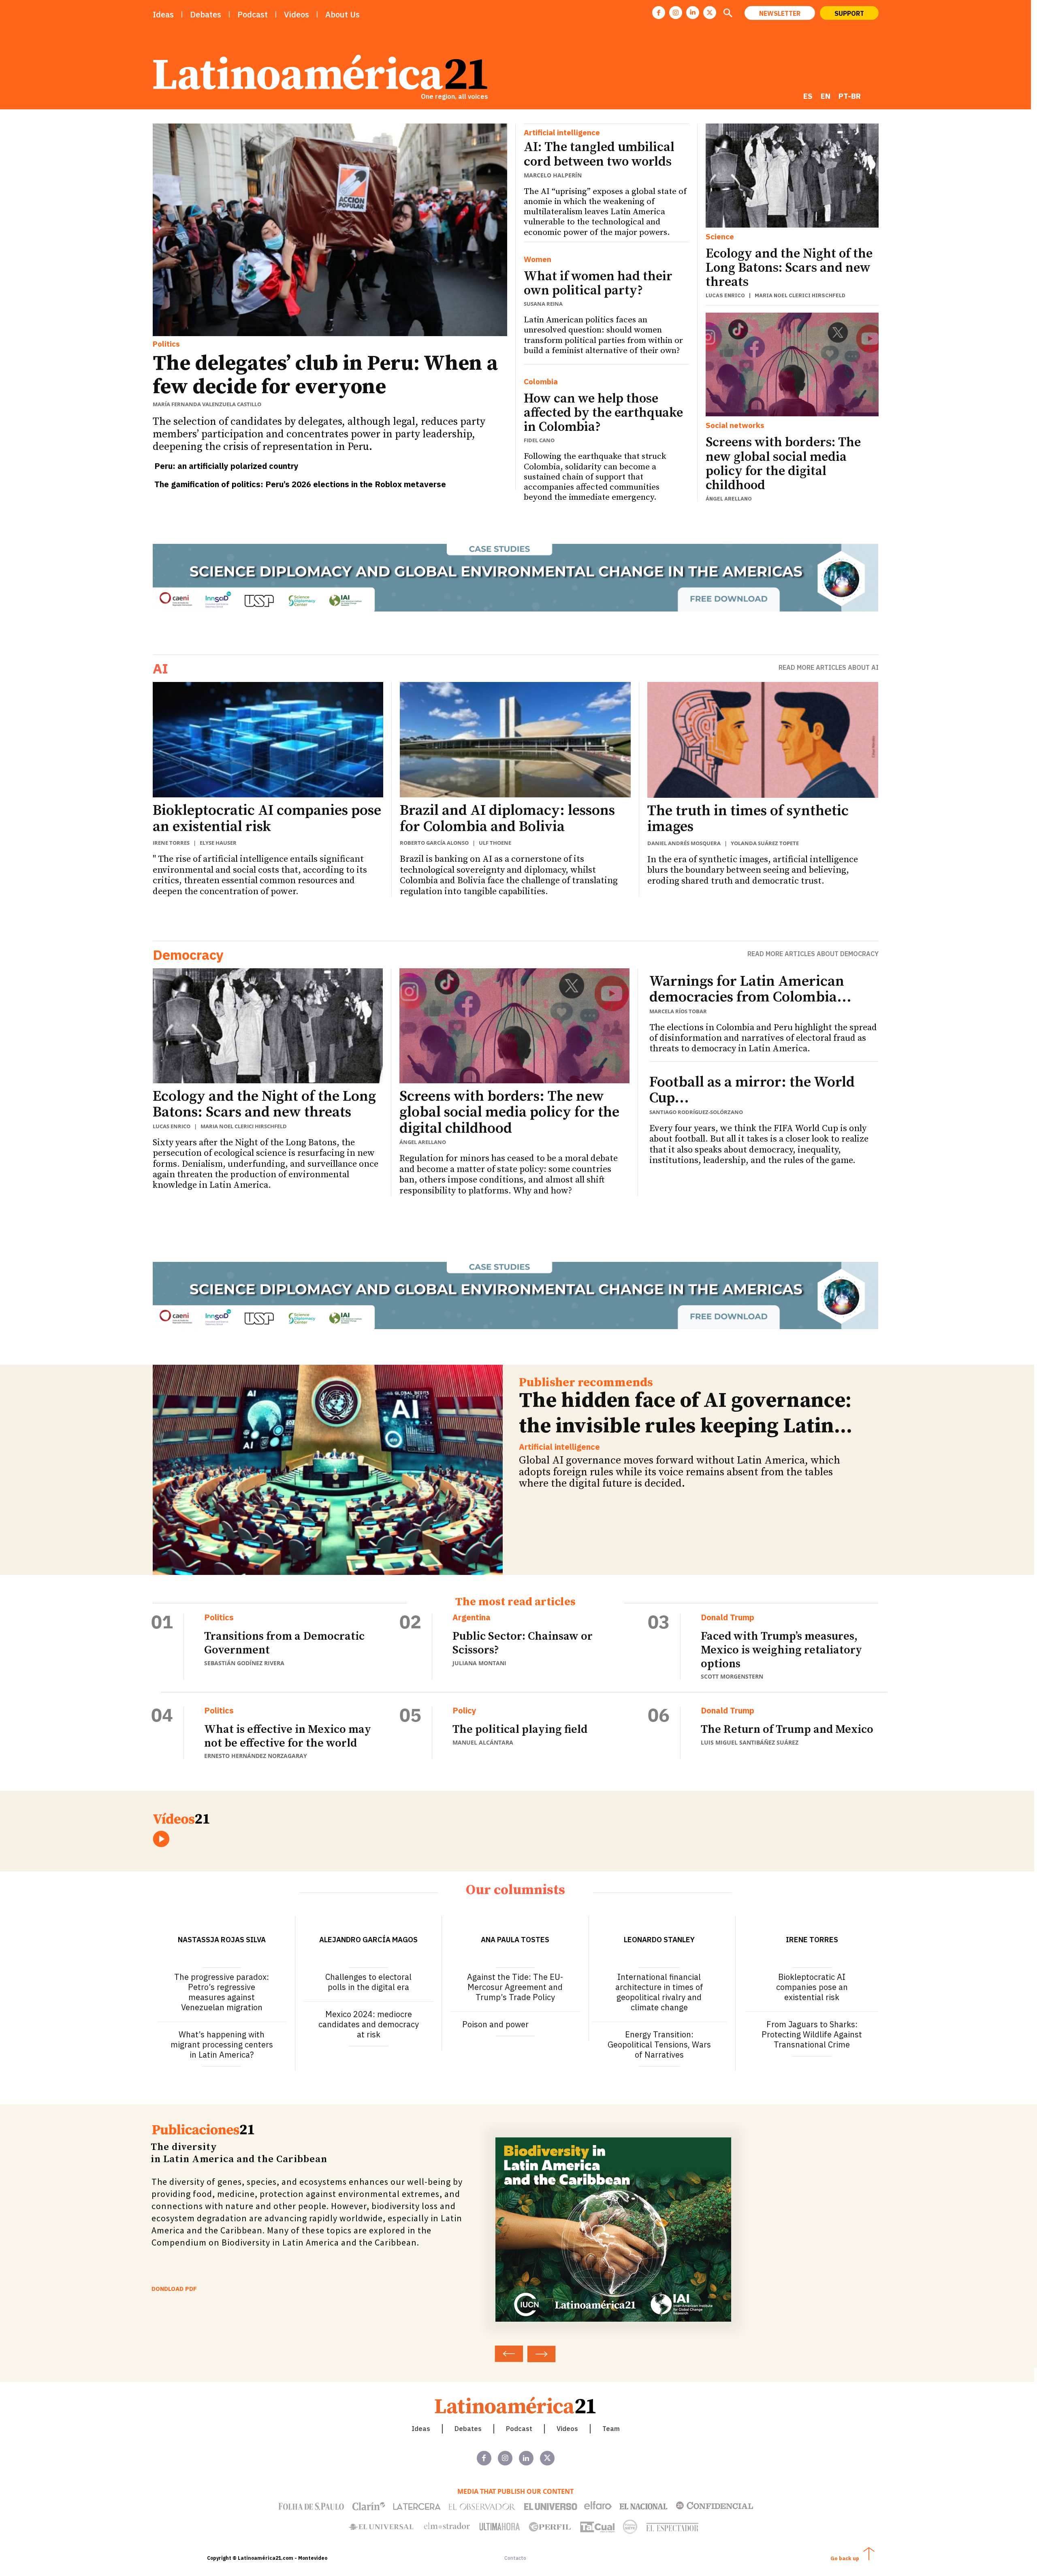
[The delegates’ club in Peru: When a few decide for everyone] (330, 230)
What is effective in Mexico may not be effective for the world (288, 1736)
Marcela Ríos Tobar (678, 1011)
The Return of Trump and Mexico (787, 1729)
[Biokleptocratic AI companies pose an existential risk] (268, 740)
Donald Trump (728, 1617)
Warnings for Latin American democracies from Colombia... (750, 990)
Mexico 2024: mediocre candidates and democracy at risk (369, 2024)
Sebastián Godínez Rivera (244, 1663)
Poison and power (495, 2024)
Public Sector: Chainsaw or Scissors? (523, 1643)
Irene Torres (171, 843)
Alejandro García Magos (368, 1940)
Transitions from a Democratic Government (284, 1643)
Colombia (541, 382)
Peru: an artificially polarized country (226, 466)
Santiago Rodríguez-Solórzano (696, 1112)
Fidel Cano (539, 440)
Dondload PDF (174, 2289)
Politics (166, 344)
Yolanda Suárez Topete (765, 843)
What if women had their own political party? (598, 284)
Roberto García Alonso (434, 843)
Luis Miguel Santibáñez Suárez (750, 1742)
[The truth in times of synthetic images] (763, 740)
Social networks (735, 425)
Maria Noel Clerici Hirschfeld (800, 295)
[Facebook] (659, 13)
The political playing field (520, 1729)
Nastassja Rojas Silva (222, 1940)
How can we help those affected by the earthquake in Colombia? (603, 413)
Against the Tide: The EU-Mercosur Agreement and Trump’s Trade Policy (515, 1987)
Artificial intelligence (562, 133)
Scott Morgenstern (732, 1676)
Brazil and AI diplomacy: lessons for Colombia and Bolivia (507, 819)
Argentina (472, 1617)
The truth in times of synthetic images (748, 819)
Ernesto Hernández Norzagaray (256, 1756)
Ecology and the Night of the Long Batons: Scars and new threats (789, 268)
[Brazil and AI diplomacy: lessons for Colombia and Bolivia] (515, 740)
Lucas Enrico (725, 295)
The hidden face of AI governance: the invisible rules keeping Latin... (686, 1413)
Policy (464, 1711)
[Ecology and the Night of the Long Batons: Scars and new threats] (792, 175)
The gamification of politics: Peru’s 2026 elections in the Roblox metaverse (300, 484)
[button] (728, 14)
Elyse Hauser (218, 843)
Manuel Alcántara (483, 1742)
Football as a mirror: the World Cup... (752, 1090)
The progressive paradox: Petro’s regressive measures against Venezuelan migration (222, 1992)
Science (720, 237)
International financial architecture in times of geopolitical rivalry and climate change (659, 1992)
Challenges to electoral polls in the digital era (368, 1982)
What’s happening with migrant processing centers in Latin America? (222, 2044)
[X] (710, 13)
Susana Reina (543, 304)
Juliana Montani (479, 1663)
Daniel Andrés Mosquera (684, 843)
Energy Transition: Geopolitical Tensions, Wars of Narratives (659, 2044)
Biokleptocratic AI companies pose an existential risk (267, 819)
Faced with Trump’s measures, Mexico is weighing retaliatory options (781, 1650)
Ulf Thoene (495, 843)
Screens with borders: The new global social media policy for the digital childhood (783, 464)
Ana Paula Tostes (515, 1940)
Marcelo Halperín (553, 175)
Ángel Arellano (729, 499)
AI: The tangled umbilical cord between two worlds (599, 154)
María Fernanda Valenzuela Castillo (207, 404)
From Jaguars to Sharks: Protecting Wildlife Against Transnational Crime (812, 2034)
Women (538, 259)
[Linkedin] (693, 13)
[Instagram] (676, 13)
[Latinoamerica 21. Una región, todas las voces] (516, 2405)
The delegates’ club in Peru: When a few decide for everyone (325, 375)
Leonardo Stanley (659, 1940)
